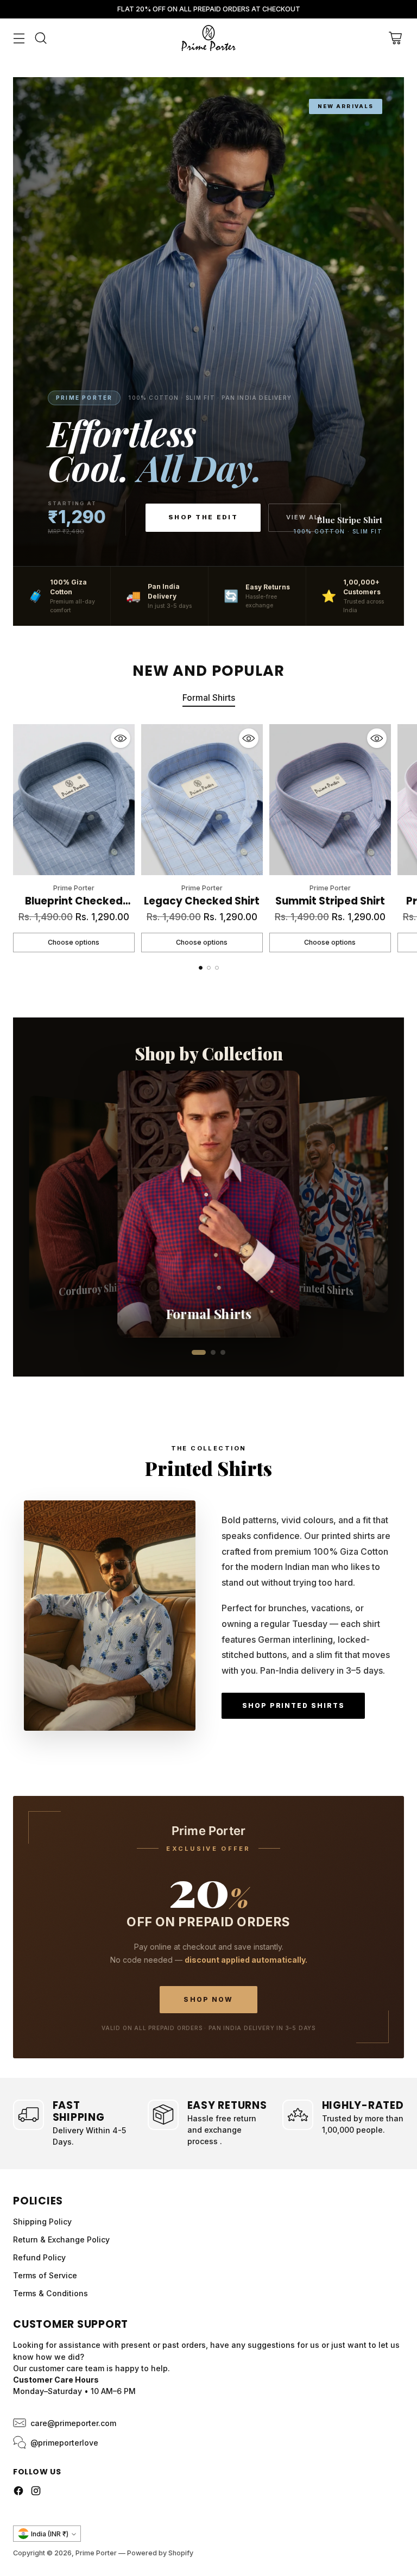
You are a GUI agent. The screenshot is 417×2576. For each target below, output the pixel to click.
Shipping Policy (42, 2222)
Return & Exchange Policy (61, 2239)
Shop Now (208, 1999)
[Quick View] (121, 738)
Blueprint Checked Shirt (74, 909)
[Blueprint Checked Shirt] (74, 800)
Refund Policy (39, 2257)
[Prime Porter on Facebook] (18, 2492)
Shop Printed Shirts (293, 1705)
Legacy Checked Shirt (202, 901)
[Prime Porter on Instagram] (36, 2492)
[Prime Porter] (208, 38)
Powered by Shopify (160, 2553)
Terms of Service (45, 2275)
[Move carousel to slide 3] (217, 968)
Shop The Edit (203, 517)
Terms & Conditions (50, 2293)
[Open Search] (40, 38)
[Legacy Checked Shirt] (202, 800)
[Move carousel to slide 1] (201, 968)
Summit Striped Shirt (330, 901)
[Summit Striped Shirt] (330, 800)
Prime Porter (96, 2553)
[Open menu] (19, 38)
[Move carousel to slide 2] (209, 968)
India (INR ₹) (50, 2534)
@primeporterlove (64, 2443)
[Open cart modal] (395, 38)
